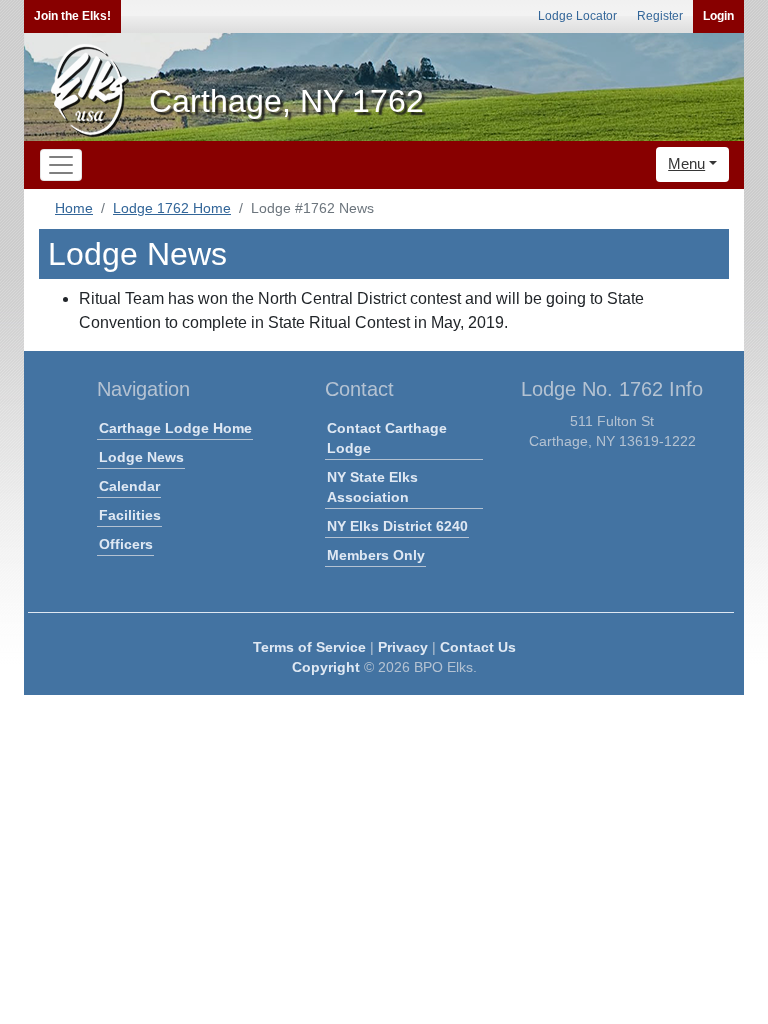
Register (660, 16)
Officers (126, 544)
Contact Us (478, 647)
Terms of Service (309, 647)
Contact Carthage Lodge (387, 438)
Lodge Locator (577, 16)
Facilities (130, 515)
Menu (686, 163)
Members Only (376, 555)
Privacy (403, 647)
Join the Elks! (72, 16)
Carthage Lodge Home (175, 428)
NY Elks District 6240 (397, 526)
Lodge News (141, 457)
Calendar (129, 486)
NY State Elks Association (372, 487)
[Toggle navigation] (61, 165)
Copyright (326, 667)
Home (74, 208)
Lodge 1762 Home (172, 208)
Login (718, 16)
